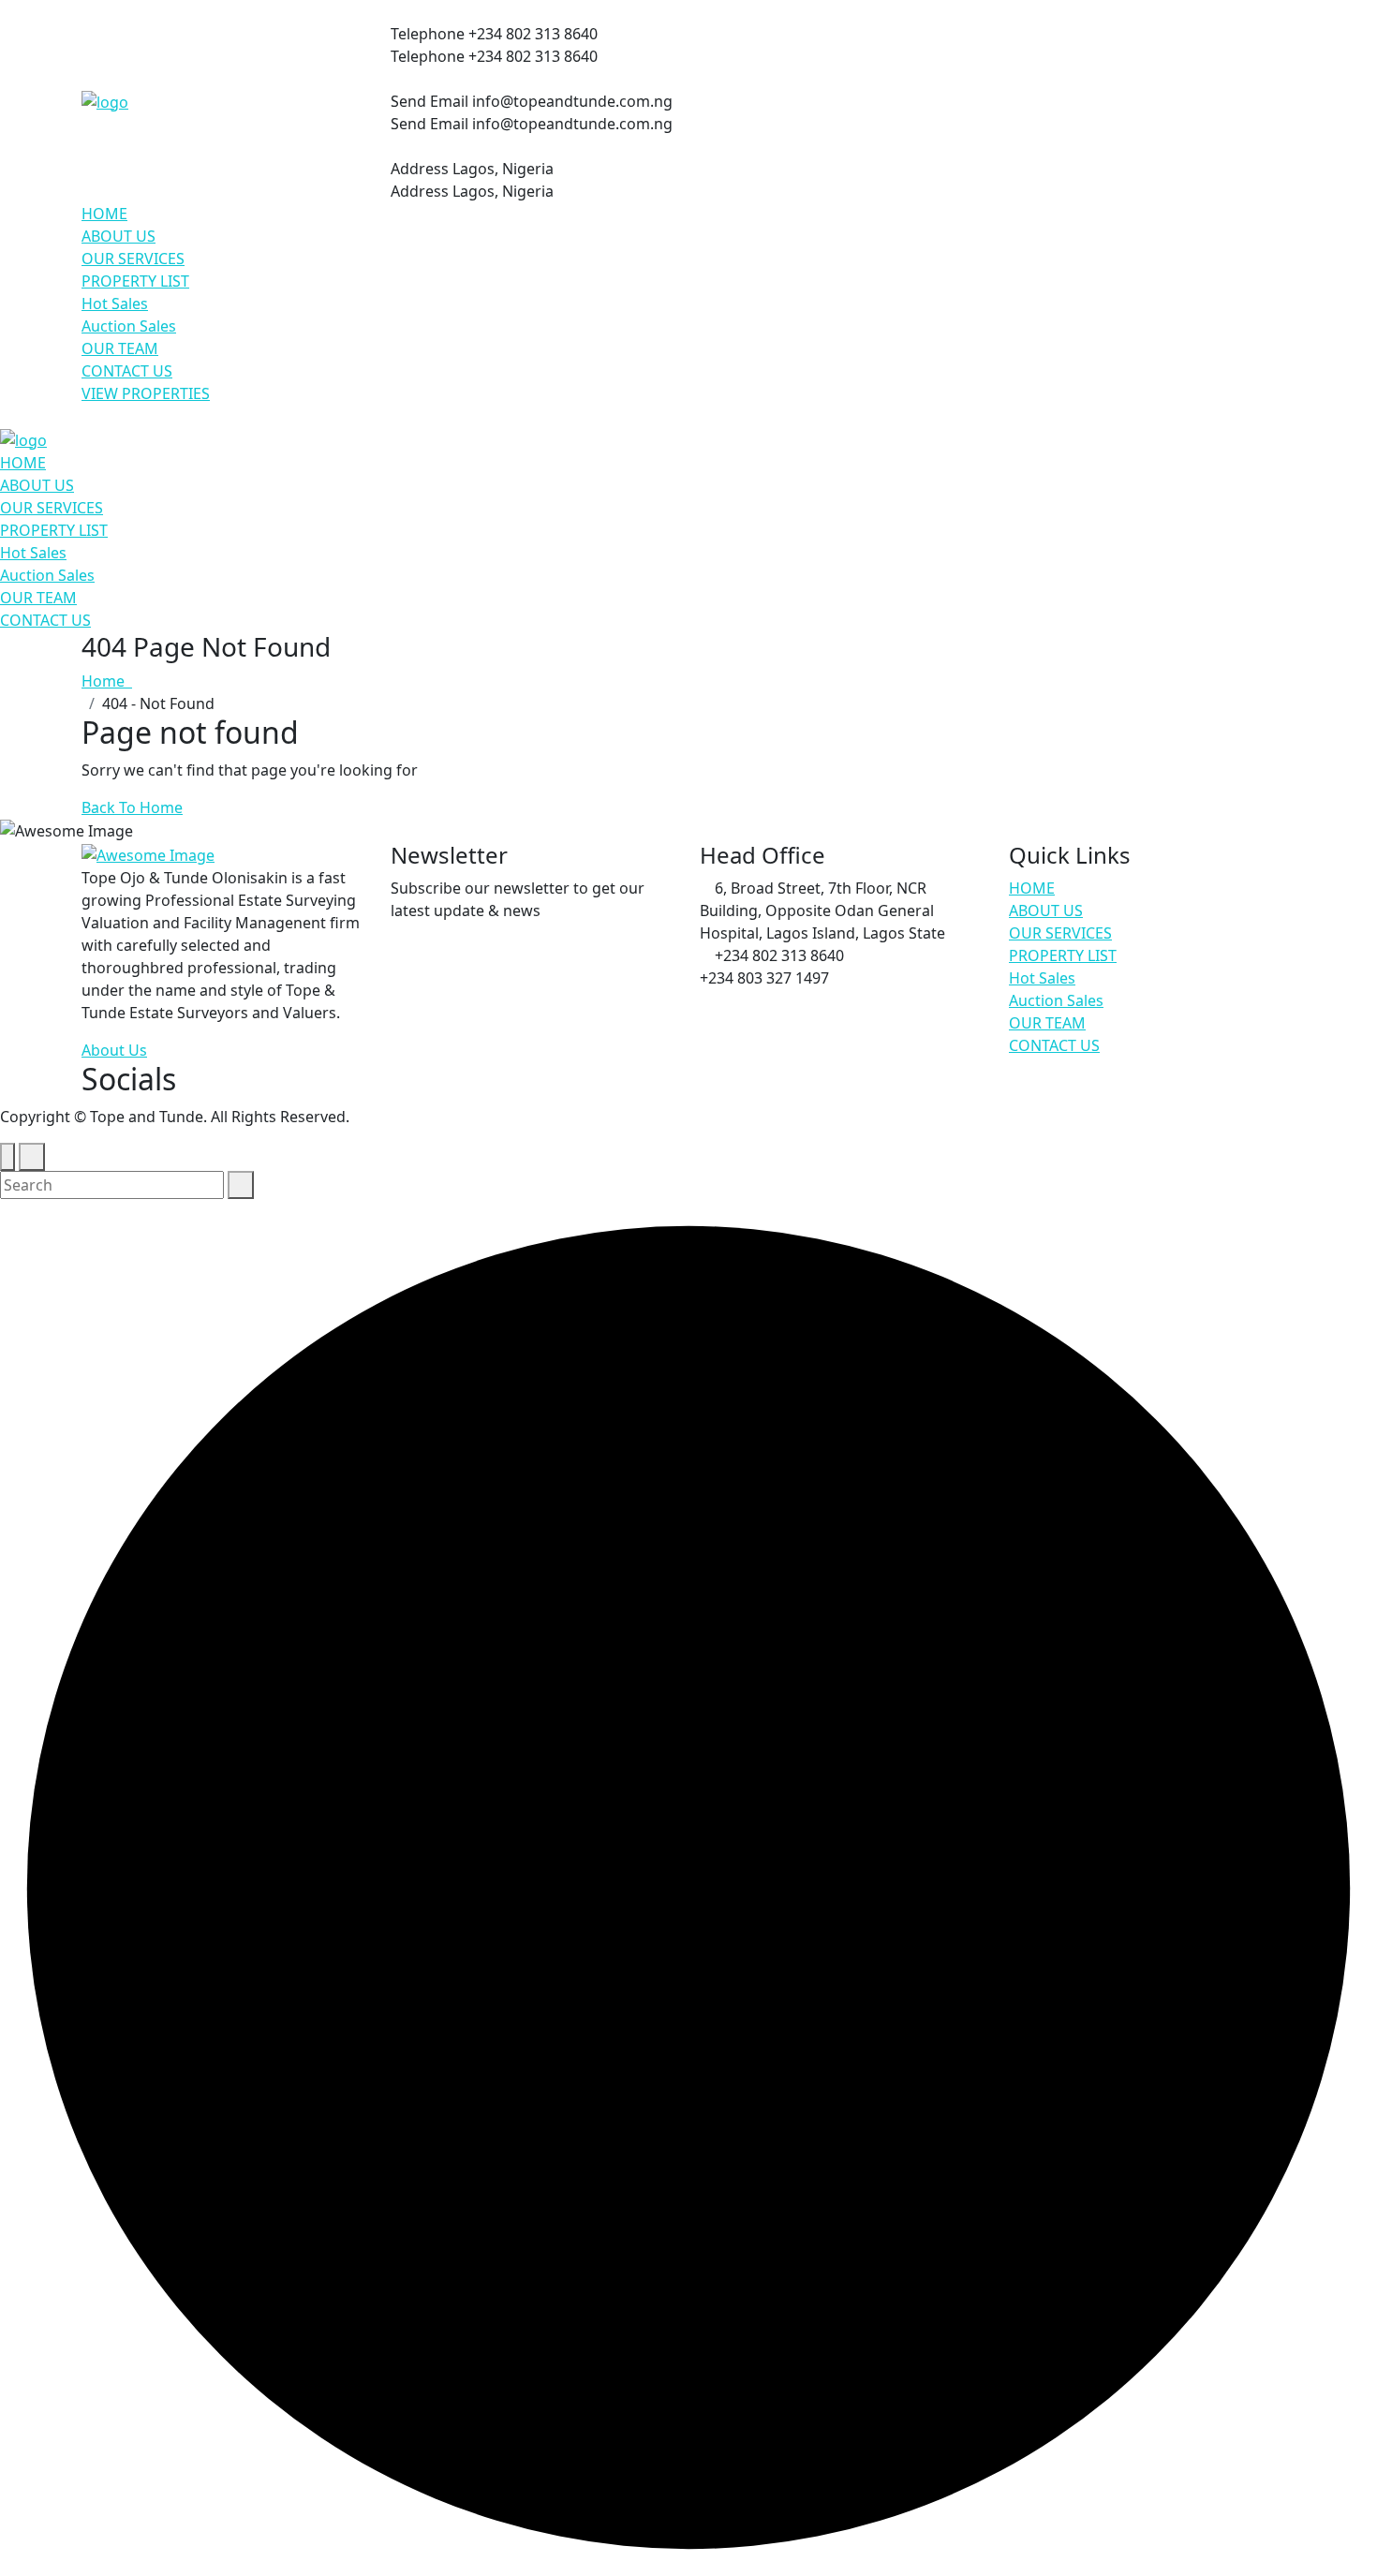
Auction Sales (129, 326)
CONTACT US (127, 371)
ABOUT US (118, 236)
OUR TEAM (120, 348)
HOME (104, 214)
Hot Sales (115, 303)
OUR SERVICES (133, 259)
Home (107, 681)
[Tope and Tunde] (105, 100)
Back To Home (132, 807)
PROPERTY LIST (135, 281)
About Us (114, 1050)
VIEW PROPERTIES (146, 393)
